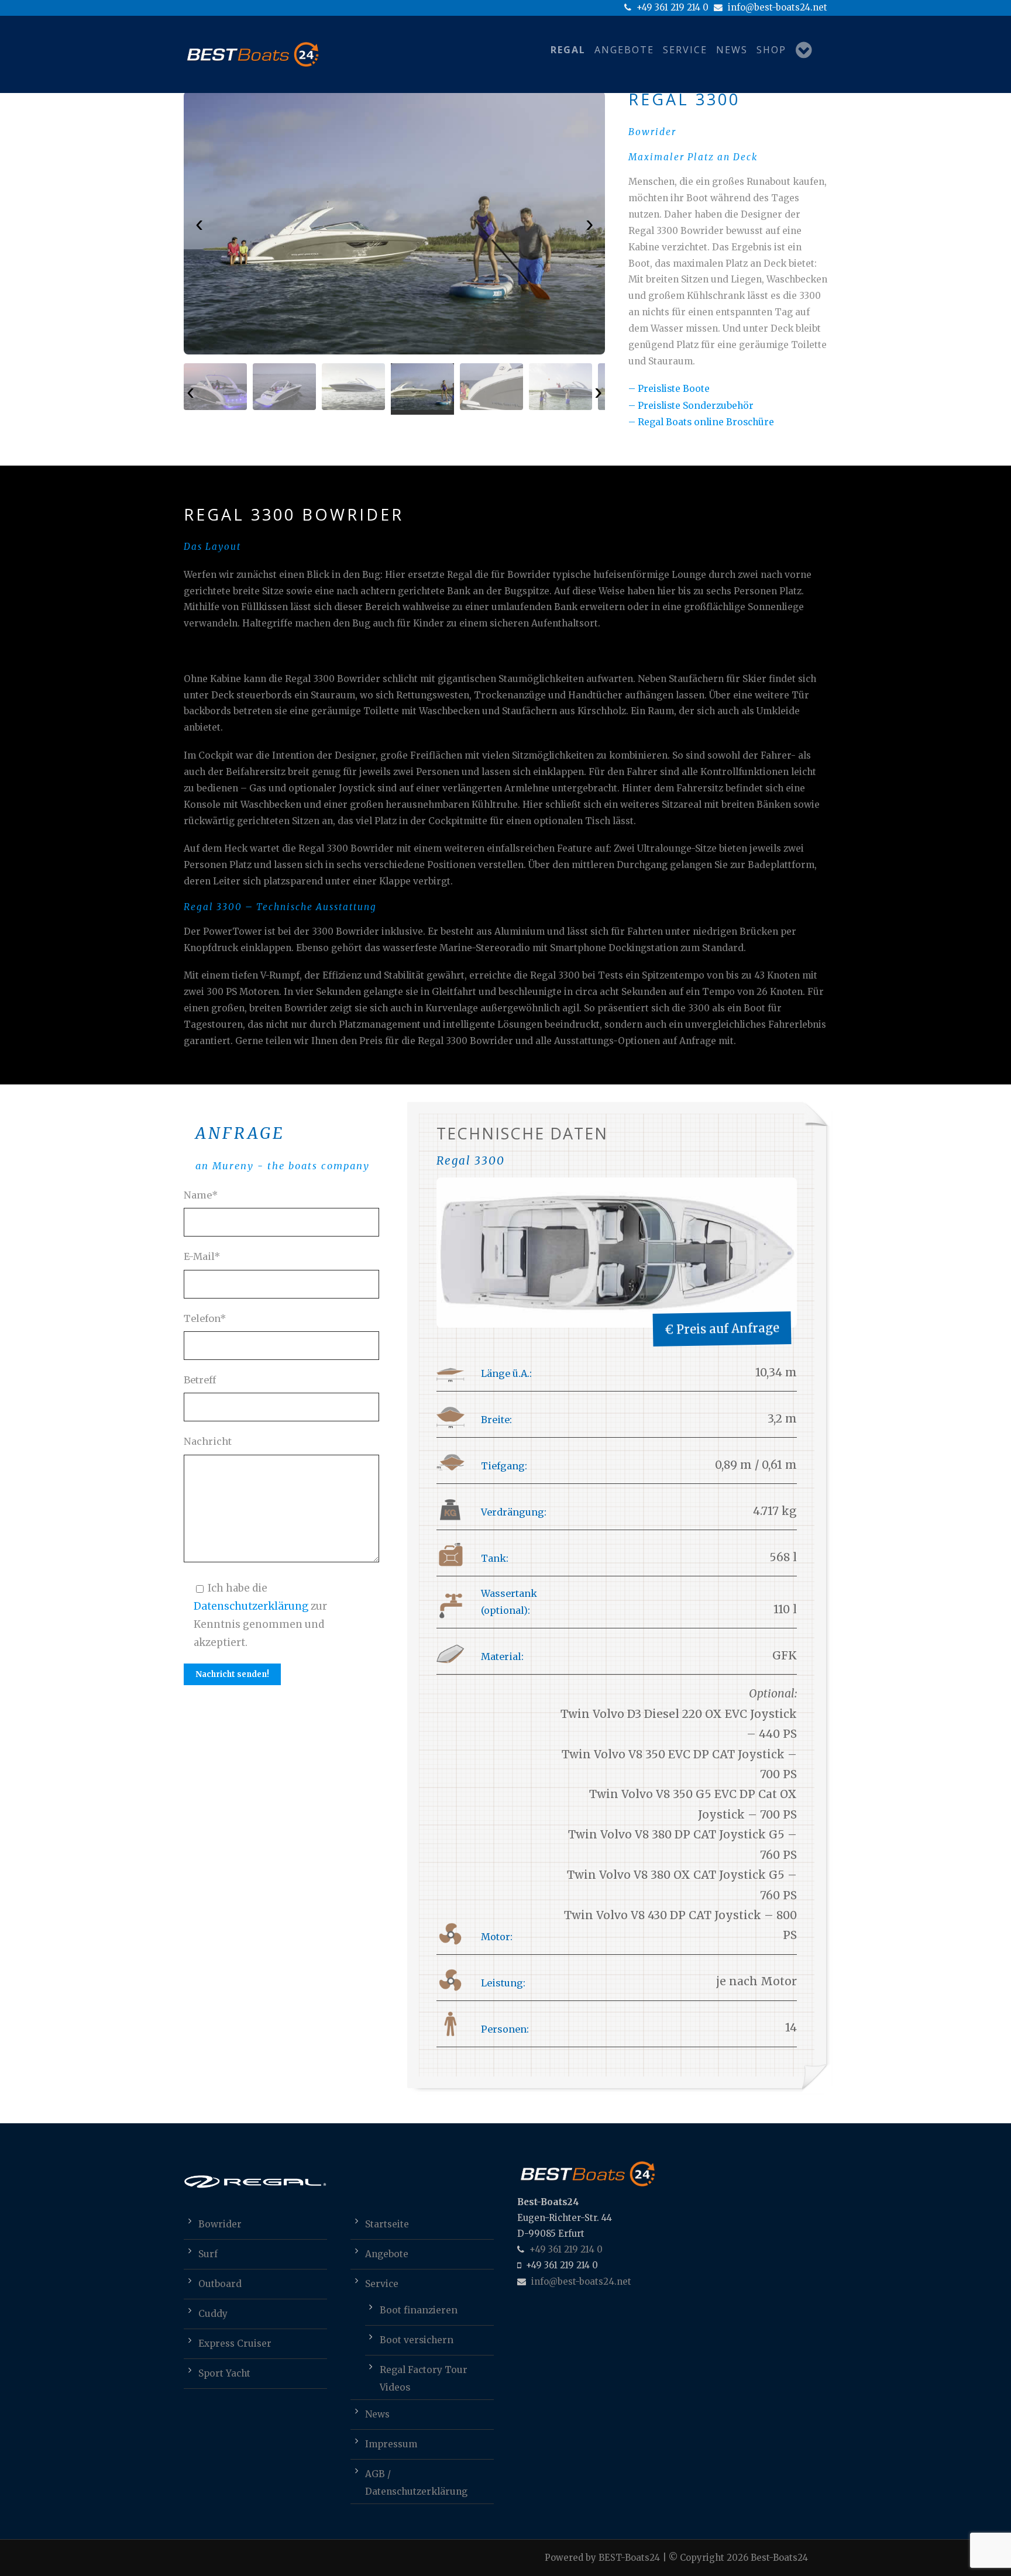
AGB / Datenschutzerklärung (416, 2476)
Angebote (624, 50)
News (732, 50)
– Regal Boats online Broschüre (701, 422)
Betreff (200, 1380)
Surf (208, 2254)
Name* (201, 1195)
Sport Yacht (224, 2373)
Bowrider (220, 2224)
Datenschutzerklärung (251, 1606)
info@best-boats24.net (776, 7)
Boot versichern (417, 2340)
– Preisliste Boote (669, 389)
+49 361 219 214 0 (671, 7)
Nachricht (208, 1441)
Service (685, 50)
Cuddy (213, 2314)
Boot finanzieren (419, 2310)
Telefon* (205, 1318)
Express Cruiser (235, 2343)
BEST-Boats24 (629, 2558)
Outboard (220, 2284)
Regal (568, 50)
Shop (771, 50)
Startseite (387, 2224)
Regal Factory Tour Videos (424, 2372)
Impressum (391, 2444)
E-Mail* (202, 1256)
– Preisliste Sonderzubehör (691, 406)
